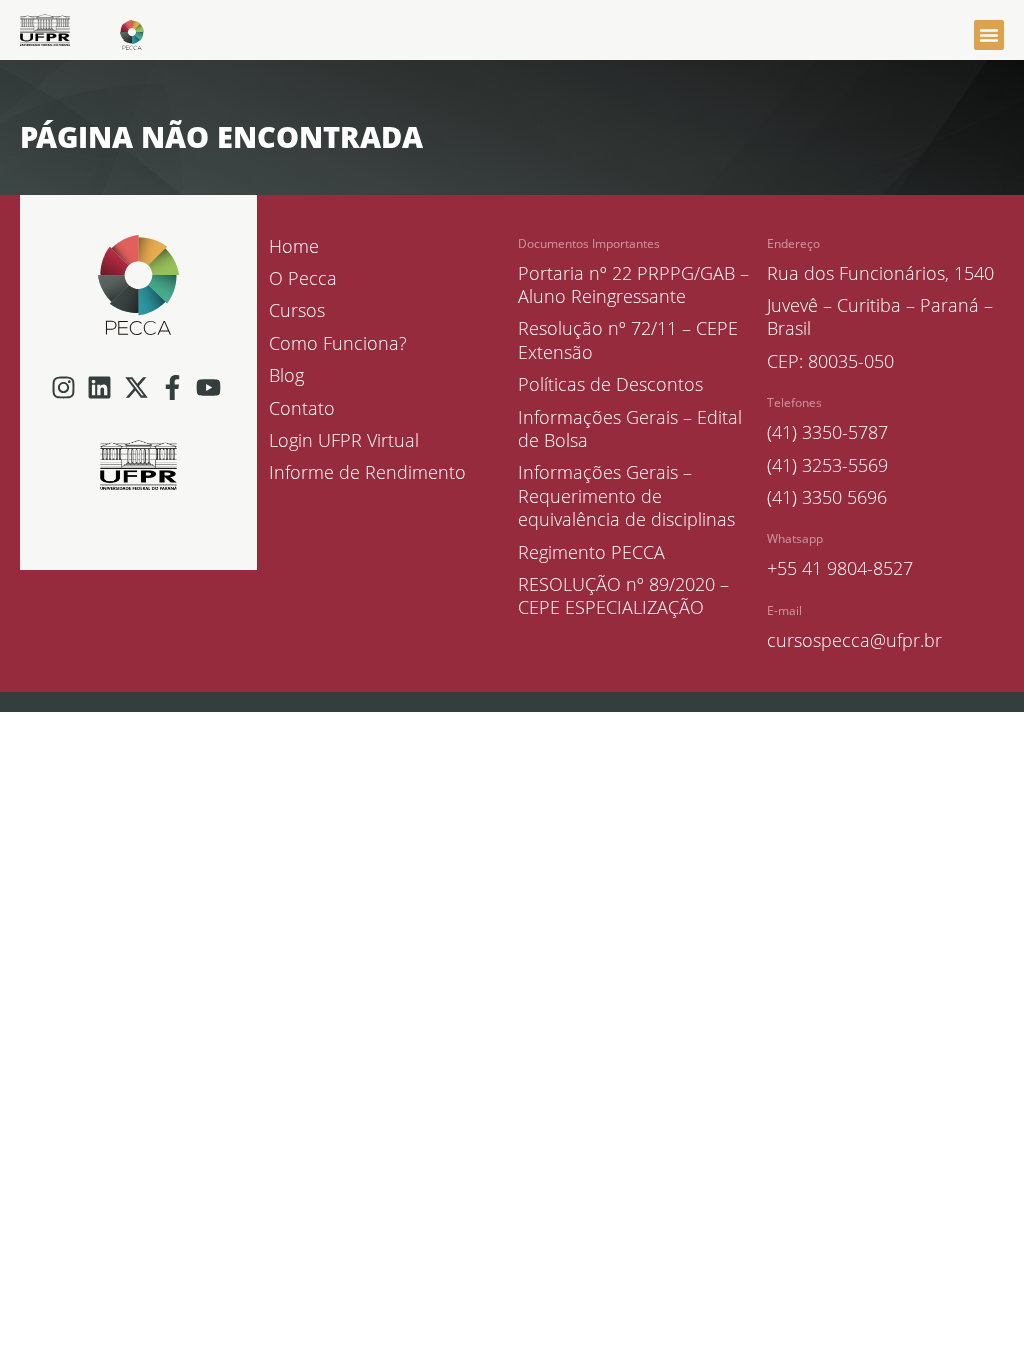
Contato (302, 408)
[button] (989, 35)
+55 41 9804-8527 (840, 568)
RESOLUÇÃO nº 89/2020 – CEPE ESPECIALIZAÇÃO (623, 596)
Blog (286, 375)
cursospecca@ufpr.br (854, 640)
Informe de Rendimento (367, 472)
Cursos (297, 310)
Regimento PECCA (591, 552)
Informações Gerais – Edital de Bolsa (630, 429)
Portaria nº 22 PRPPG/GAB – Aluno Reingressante (633, 285)
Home (294, 246)
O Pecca (303, 278)
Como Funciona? (338, 343)
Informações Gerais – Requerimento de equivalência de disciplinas (626, 496)
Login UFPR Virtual (344, 440)
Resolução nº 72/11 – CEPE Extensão (628, 340)
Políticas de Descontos (610, 384)
